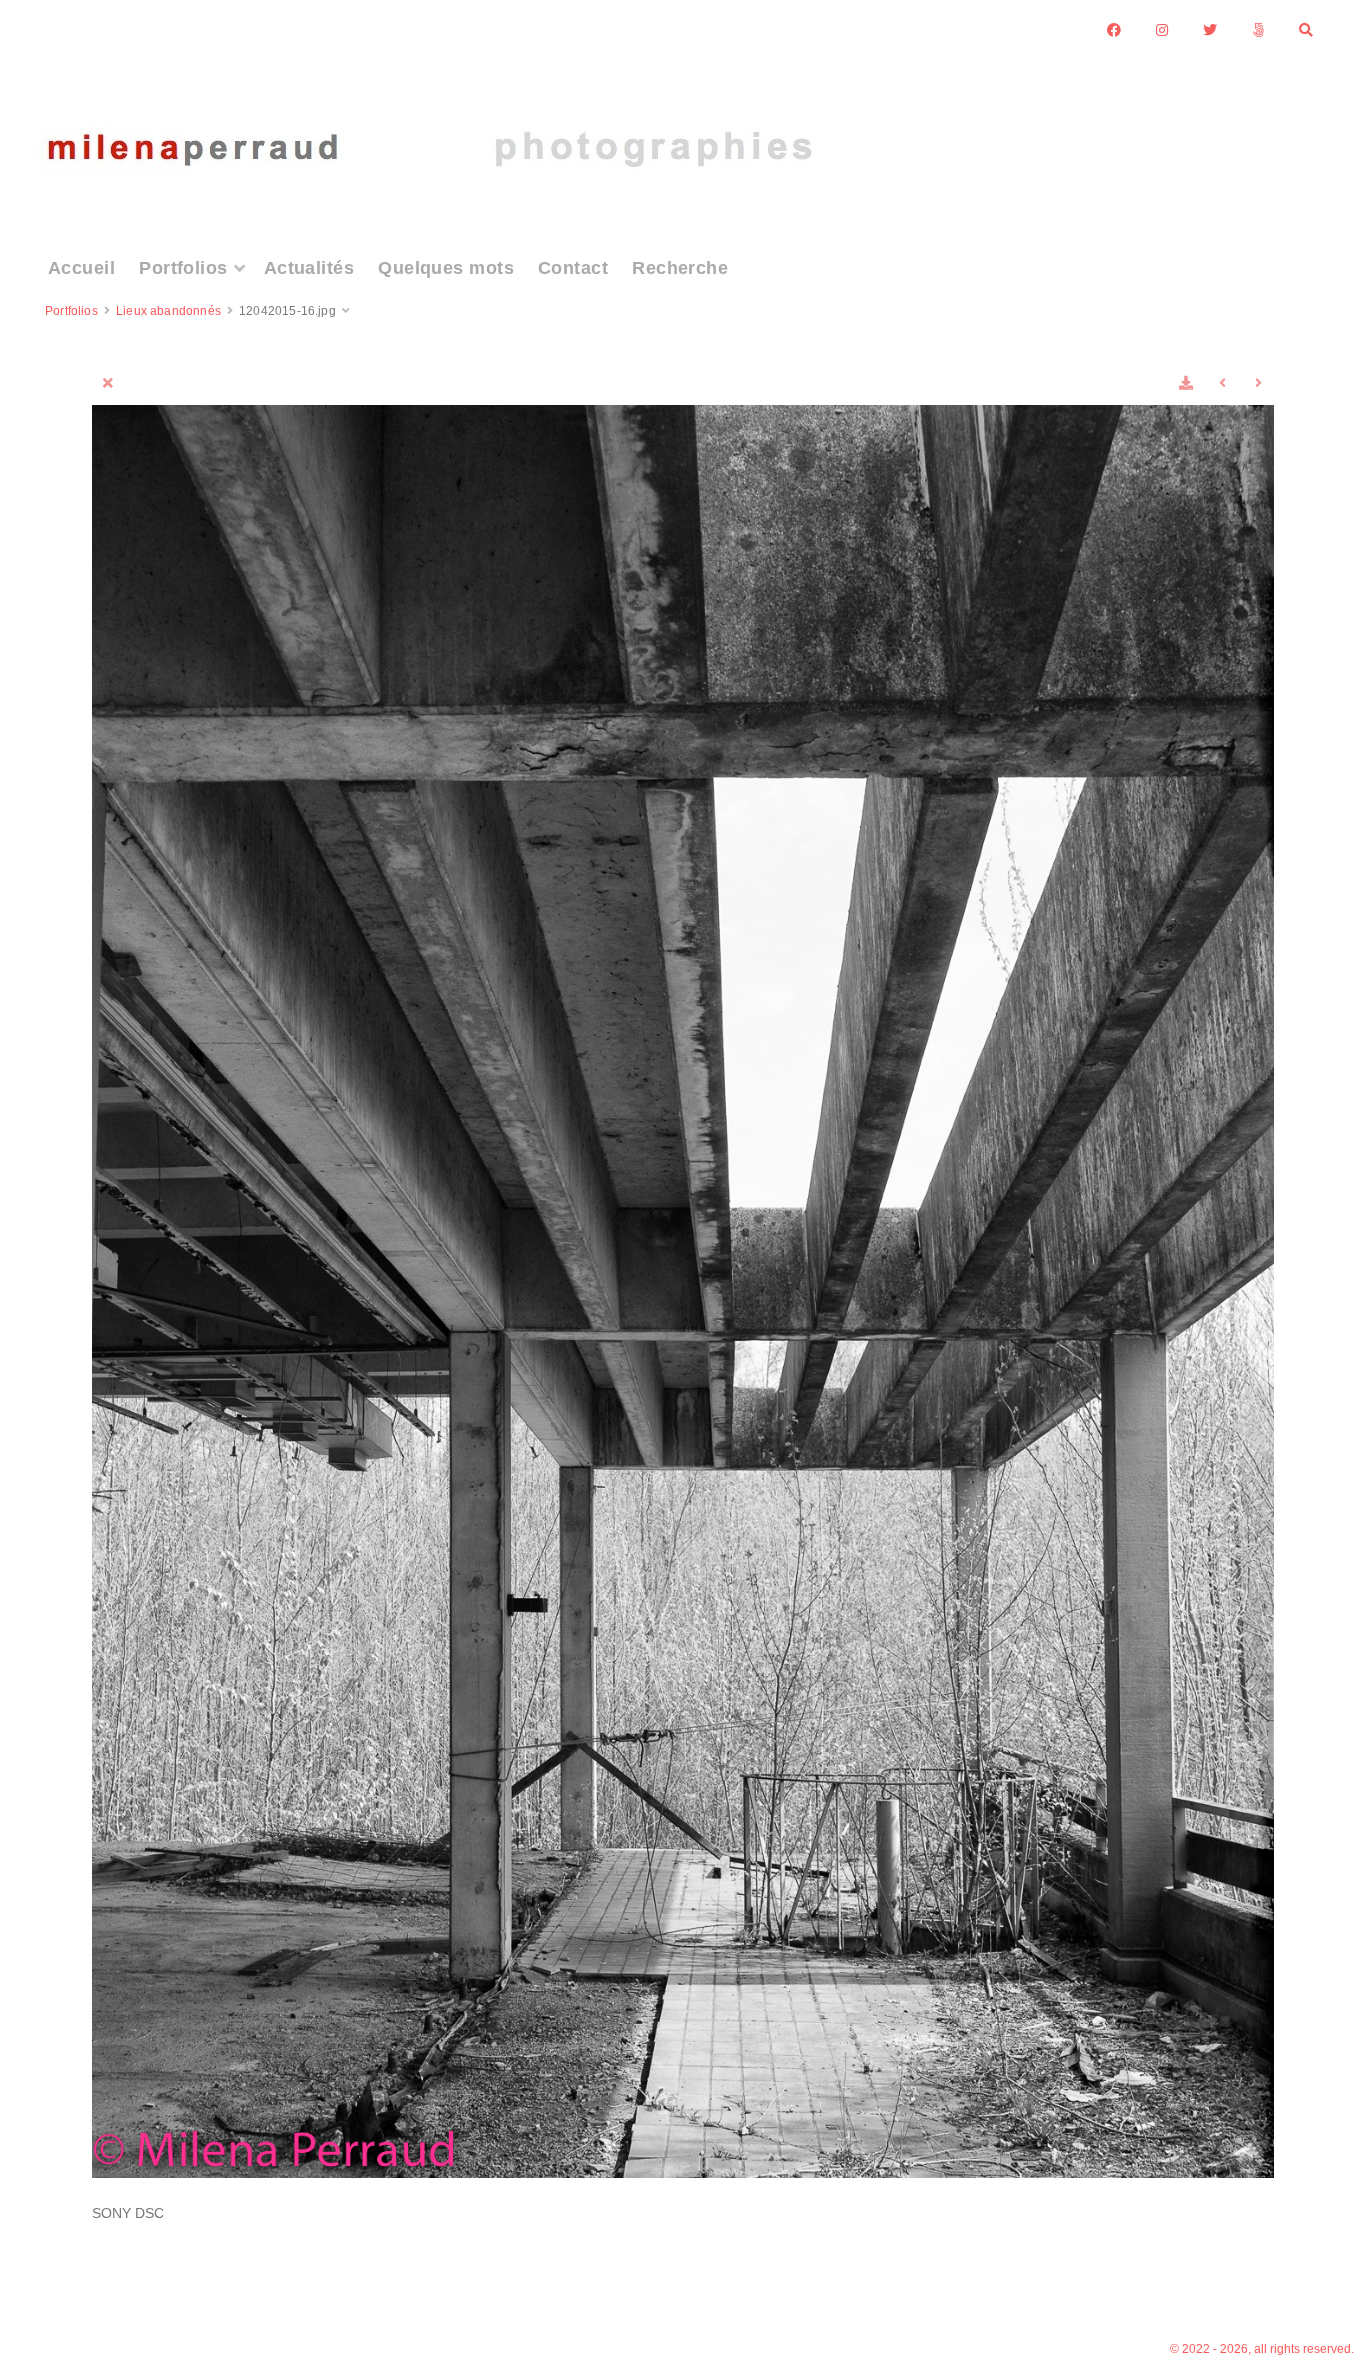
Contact (573, 268)
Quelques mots (446, 268)
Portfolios (183, 268)
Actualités (309, 268)
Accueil (81, 268)
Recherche (680, 268)
